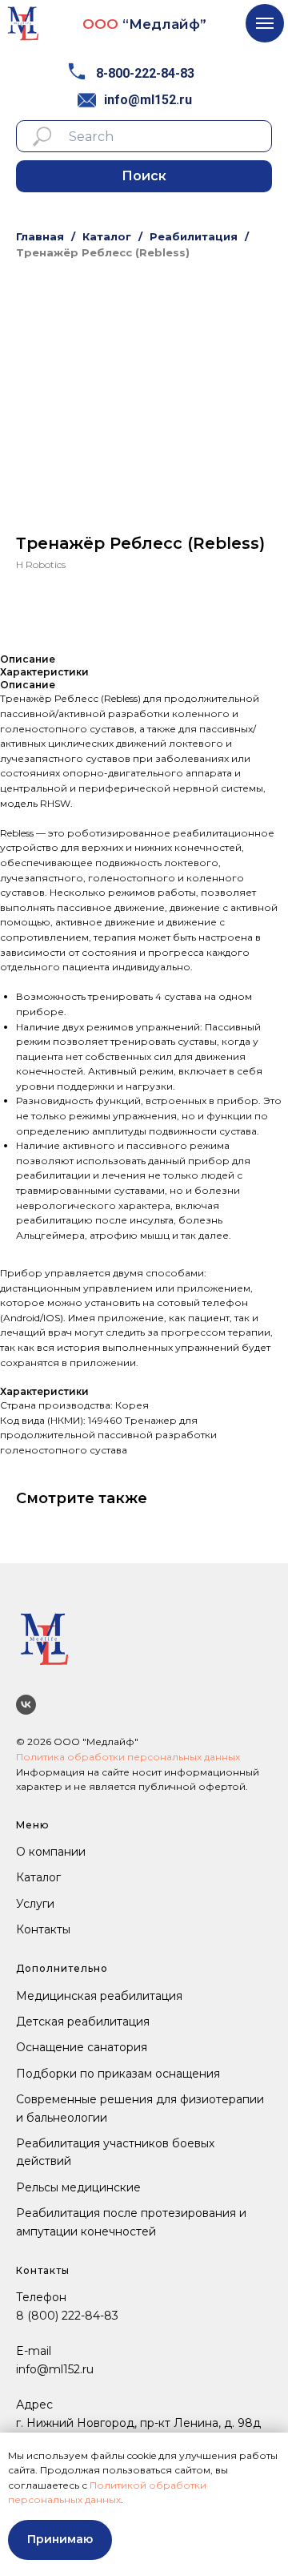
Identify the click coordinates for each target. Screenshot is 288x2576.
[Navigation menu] (265, 23)
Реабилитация (194, 236)
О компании (51, 1852)
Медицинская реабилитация (99, 1996)
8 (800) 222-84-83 (67, 2316)
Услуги (35, 1904)
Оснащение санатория (82, 2047)
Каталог (107, 236)
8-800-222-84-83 (145, 73)
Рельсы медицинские (78, 2187)
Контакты (43, 1929)
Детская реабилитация (83, 2022)
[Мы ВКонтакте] (26, 1705)
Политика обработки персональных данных (128, 1757)
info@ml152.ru (148, 100)
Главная (40, 236)
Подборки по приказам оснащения (118, 2074)
